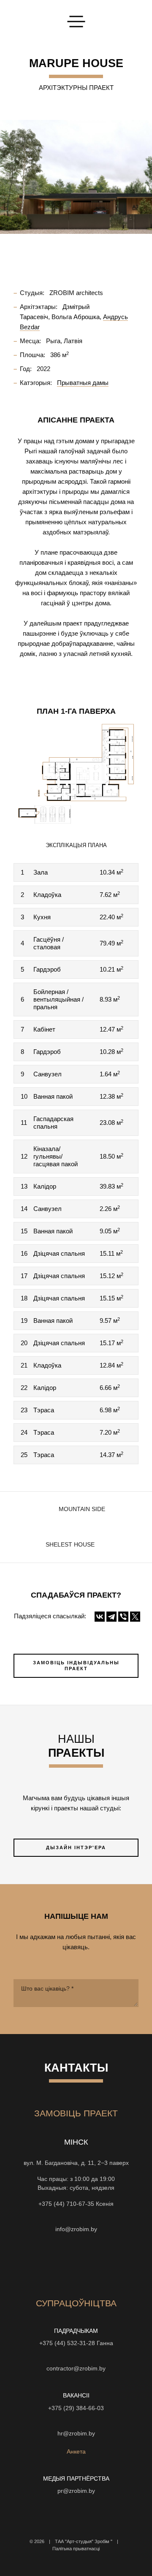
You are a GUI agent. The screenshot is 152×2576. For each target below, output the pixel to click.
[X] (135, 1617)
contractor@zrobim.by (76, 2369)
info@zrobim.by (76, 2229)
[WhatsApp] (76, 2216)
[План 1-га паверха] (76, 775)
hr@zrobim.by (76, 2434)
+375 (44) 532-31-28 (67, 2343)
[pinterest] (106, 2264)
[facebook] (76, 2264)
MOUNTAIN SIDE (82, 1509)
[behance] (46, 2264)
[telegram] (122, 2264)
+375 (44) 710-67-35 (66, 2204)
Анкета (76, 2452)
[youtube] (61, 2264)
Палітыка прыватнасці (76, 2549)
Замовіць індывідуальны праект (76, 1666)
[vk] (91, 2264)
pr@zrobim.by (76, 2491)
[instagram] (30, 2264)
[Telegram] (111, 1617)
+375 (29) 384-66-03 (76, 2408)
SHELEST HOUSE (70, 1545)
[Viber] (123, 1617)
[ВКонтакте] (100, 1617)
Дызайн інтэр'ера (76, 1847)
